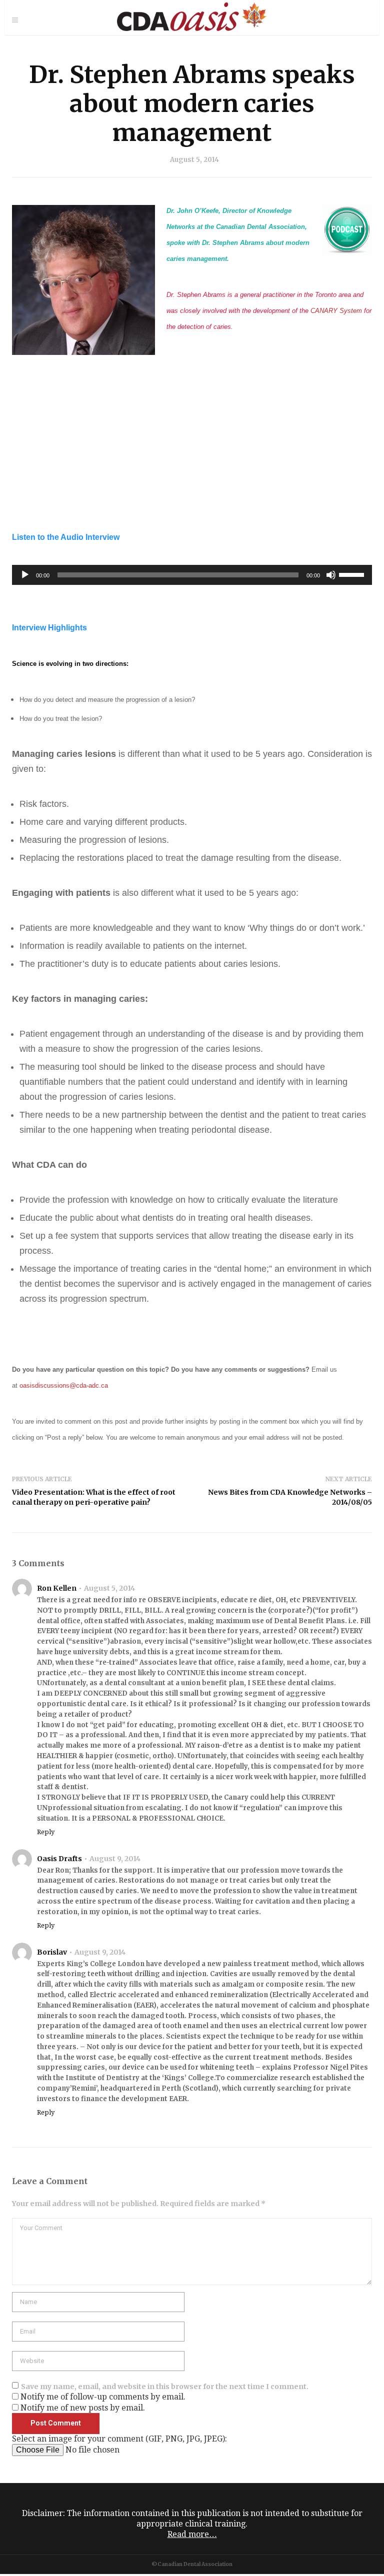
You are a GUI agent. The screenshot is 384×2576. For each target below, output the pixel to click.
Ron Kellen (57, 1588)
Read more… (192, 2534)
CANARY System (336, 311)
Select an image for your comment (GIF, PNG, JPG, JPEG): (119, 2439)
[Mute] (331, 575)
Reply (46, 1832)
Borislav (52, 1952)
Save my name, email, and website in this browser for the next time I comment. (165, 2387)
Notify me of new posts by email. (83, 2408)
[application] (192, 575)
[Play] (25, 575)
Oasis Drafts (59, 1859)
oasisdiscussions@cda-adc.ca (64, 1385)
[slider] (353, 574)
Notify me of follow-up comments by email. (103, 2397)
